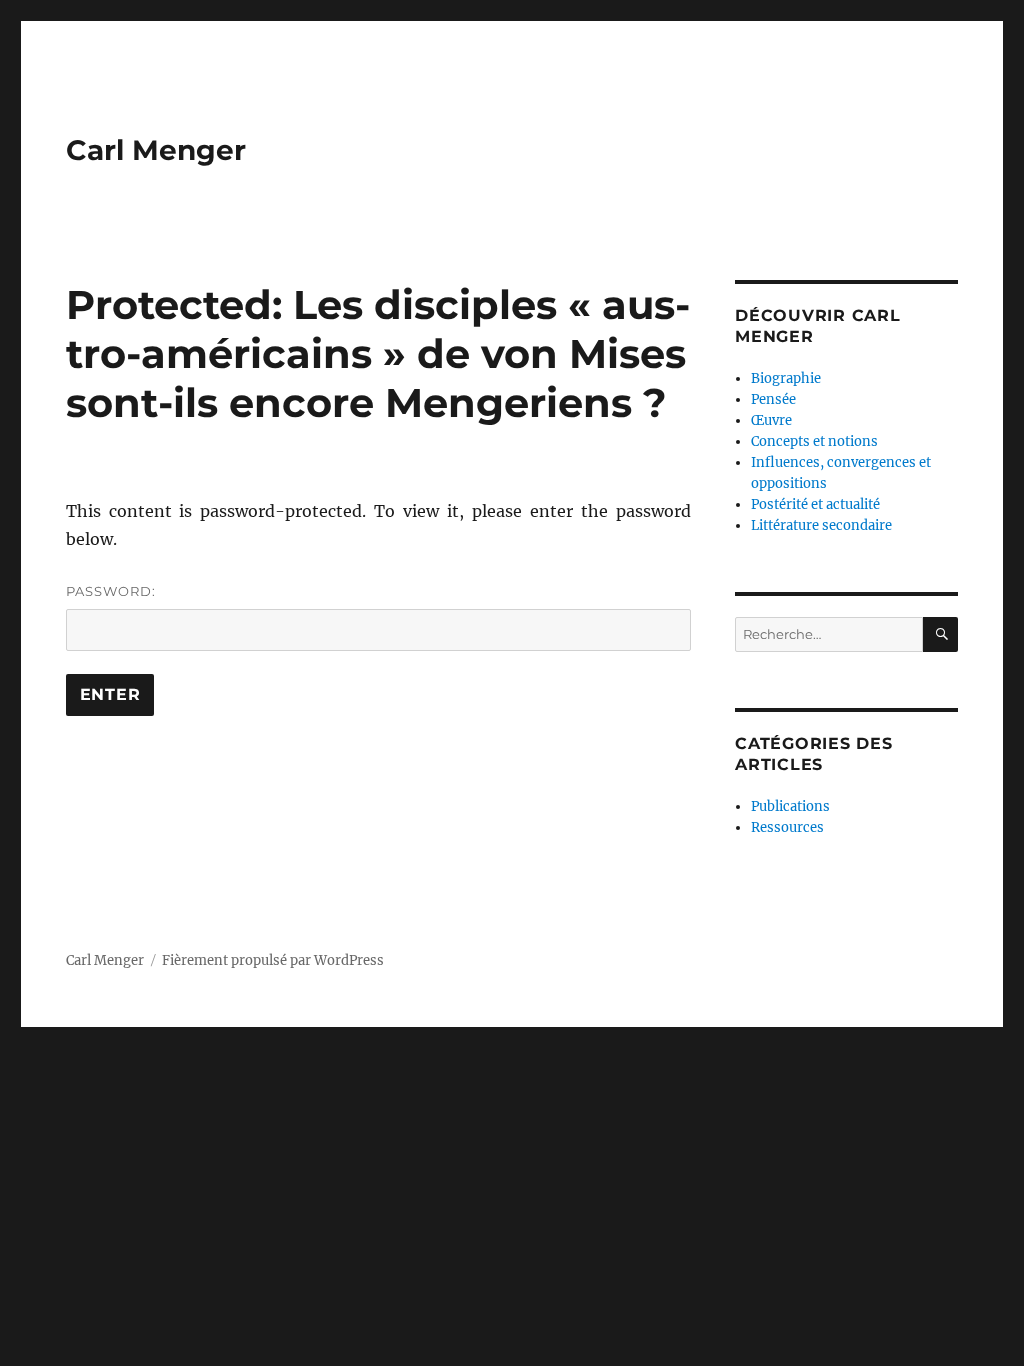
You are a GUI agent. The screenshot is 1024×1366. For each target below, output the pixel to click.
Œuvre (771, 420)
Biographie (786, 378)
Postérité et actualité (815, 504)
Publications (790, 806)
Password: (111, 591)
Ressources (787, 827)
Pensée (773, 399)
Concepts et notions (814, 441)
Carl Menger (156, 150)
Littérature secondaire (821, 525)
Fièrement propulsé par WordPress (273, 960)
